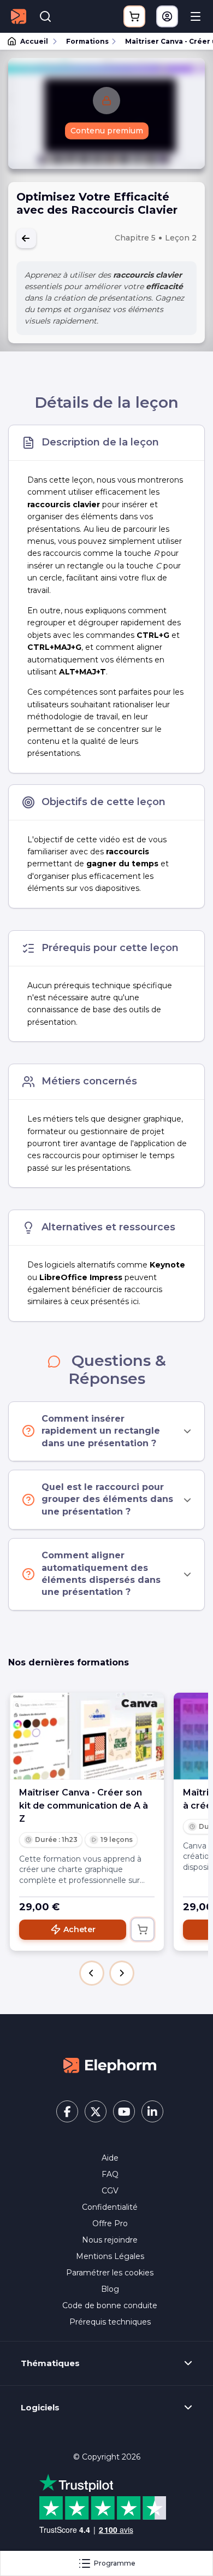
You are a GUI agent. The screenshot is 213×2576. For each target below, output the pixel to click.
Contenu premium (107, 131)
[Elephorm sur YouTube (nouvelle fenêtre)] (124, 2111)
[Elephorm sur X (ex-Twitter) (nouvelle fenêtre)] (96, 2111)
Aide (110, 2158)
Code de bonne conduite (110, 2305)
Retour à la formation (26, 238)
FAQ (110, 2174)
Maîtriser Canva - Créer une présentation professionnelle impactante (164, 41)
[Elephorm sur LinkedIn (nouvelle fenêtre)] (152, 2111)
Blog (110, 2289)
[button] (92, 1973)
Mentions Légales (110, 2256)
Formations (87, 41)
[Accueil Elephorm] (110, 2065)
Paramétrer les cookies (110, 2273)
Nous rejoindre (110, 2240)
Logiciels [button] (40, 2408)
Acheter (79, 1929)
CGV (110, 2191)
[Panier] (134, 16)
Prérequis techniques (110, 2322)
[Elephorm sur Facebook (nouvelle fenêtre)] (67, 2111)
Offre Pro (110, 2223)
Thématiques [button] (50, 2363)
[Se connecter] (167, 16)
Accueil (34, 41)
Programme (115, 2563)
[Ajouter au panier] (143, 1929)
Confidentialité (110, 2207)
